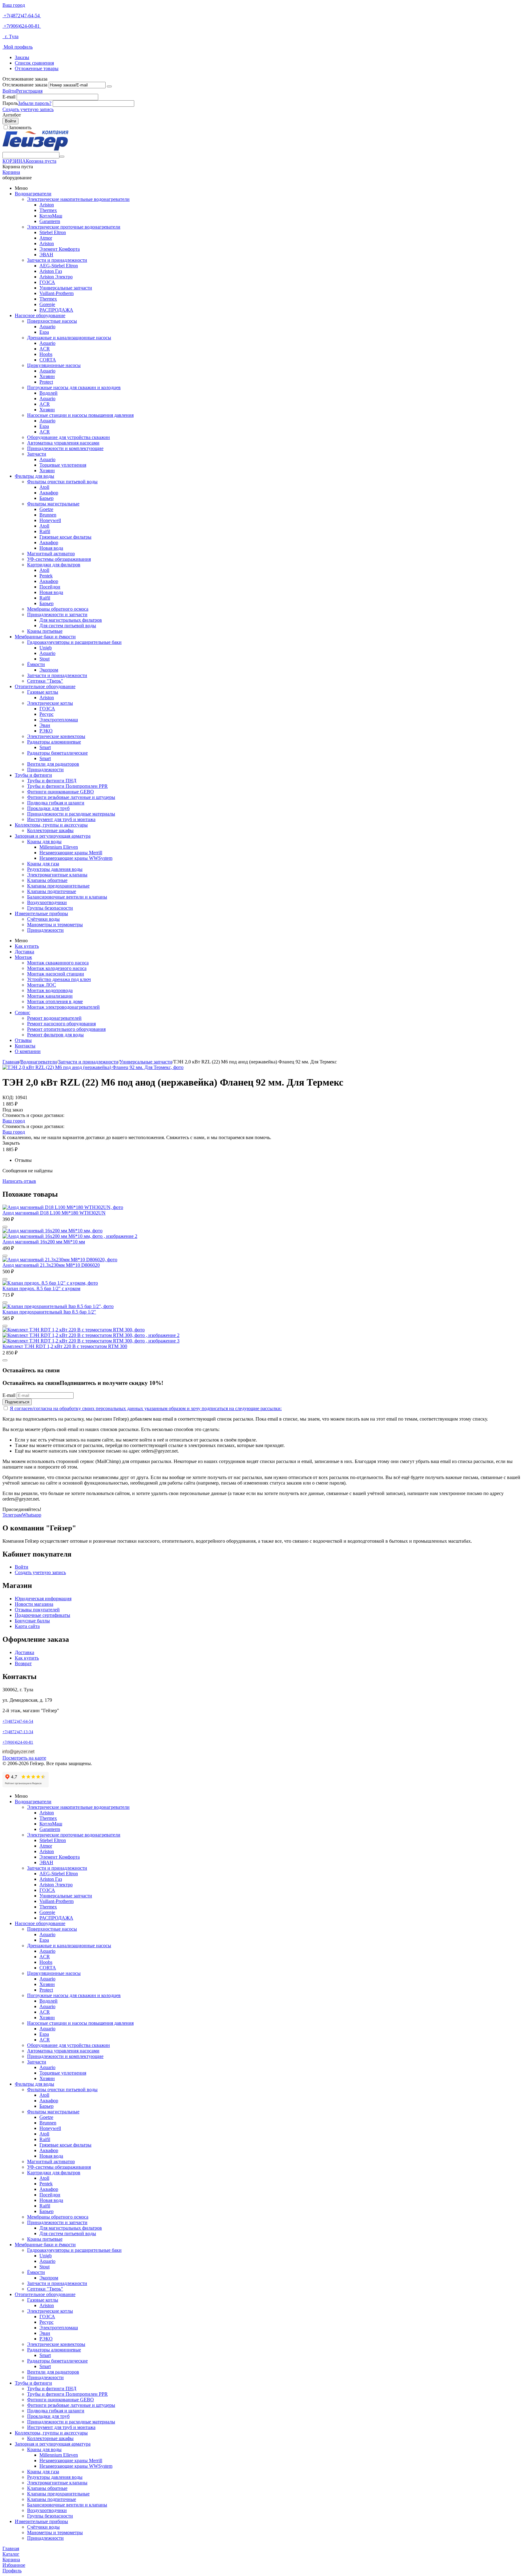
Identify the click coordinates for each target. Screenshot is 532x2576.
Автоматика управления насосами (63, 443)
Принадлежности (45, 770)
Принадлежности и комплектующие (65, 448)
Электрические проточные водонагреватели (74, 227)
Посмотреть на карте (24, 1758)
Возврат (23, 1663)
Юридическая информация (43, 1599)
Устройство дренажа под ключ (59, 979)
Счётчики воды (43, 919)
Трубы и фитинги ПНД (52, 781)
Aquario (47, 327)
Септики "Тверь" (45, 681)
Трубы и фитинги (33, 775)
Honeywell (50, 520)
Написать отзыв (19, 1181)
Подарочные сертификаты (42, 1615)
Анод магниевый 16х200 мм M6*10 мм (44, 1242)
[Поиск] (62, 157)
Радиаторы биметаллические (57, 753)
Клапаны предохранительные (58, 886)
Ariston (47, 205)
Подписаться (17, 1402)
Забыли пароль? (35, 103)
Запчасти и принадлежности (57, 260)
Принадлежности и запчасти (57, 614)
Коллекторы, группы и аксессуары (51, 825)
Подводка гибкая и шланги (56, 803)
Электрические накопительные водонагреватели (78, 199)
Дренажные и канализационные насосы (69, 338)
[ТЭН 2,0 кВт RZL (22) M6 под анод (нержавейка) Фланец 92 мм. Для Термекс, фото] (93, 1067)
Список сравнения (34, 63)
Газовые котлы (43, 692)
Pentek (46, 576)
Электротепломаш (59, 720)
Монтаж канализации (50, 996)
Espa (44, 332)
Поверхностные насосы (52, 321)
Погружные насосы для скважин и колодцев (74, 387)
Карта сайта (27, 1626)
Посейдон (50, 587)
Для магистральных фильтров (71, 620)
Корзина (11, 172)
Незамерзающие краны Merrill (71, 853)
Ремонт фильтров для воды (55, 1035)
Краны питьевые (45, 631)
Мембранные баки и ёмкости (45, 637)
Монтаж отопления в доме (55, 1001)
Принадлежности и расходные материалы (71, 814)
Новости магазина (34, 1604)
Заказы (22, 57)
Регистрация (29, 91)
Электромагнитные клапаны (57, 875)
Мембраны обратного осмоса (58, 609)
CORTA (48, 360)
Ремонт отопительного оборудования (66, 1029)
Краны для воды (44, 841)
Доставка (24, 952)
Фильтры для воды (34, 476)
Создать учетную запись (28, 109)
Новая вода (51, 548)
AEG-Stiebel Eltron (59, 266)
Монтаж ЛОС (42, 985)
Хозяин (47, 376)
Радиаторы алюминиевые (54, 742)
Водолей (48, 393)
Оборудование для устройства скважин (69, 437)
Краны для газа (43, 864)
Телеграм (12, 1515)
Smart (45, 747)
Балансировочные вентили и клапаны (67, 897)
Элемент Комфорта (60, 249)
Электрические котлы (50, 703)
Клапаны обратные (47, 880)
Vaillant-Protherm (56, 293)
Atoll (44, 487)
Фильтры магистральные (53, 504)
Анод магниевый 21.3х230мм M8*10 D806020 (51, 1265)
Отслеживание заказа (25, 85)
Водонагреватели (33, 194)
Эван (45, 725)
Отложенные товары (37, 68)
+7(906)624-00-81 (22, 26)
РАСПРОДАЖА (56, 310)
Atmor (46, 238)
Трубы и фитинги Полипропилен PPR (67, 786)
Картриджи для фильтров (54, 565)
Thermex (48, 210)
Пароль (10, 103)
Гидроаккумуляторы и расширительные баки (74, 642)
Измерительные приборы (41, 913)
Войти (9, 91)
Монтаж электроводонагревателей (63, 1007)
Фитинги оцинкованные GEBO (60, 792)
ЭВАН (46, 255)
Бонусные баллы (32, 1621)
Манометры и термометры (55, 925)
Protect (46, 382)
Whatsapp (32, 1515)
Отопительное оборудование (45, 686)
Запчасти (37, 454)
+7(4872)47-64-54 (22, 16)
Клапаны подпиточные (52, 891)
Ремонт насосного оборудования (61, 1024)
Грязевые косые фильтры (65, 537)
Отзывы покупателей (37, 1610)
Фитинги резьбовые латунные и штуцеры (71, 797)
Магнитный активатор (51, 554)
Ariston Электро (56, 277)
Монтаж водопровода (50, 990)
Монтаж (23, 957)
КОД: (8, 1097)
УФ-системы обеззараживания (59, 559)
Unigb (46, 648)
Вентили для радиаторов (53, 764)
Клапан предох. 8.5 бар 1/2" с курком (41, 1288)
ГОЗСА (47, 282)
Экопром (49, 670)
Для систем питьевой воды (68, 626)
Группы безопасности (50, 908)
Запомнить (20, 128)
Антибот (12, 115)
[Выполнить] (109, 86)
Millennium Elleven (59, 847)
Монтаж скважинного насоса (58, 963)
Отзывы (23, 1040)
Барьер (46, 498)
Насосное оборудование (40, 315)
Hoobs (46, 354)
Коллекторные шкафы (50, 830)
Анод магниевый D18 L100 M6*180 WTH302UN (54, 1213)
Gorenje (47, 304)
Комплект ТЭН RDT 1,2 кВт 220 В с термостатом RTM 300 (65, 1346)
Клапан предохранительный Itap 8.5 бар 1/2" (49, 1312)
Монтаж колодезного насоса (57, 968)
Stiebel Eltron (53, 232)
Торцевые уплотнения (63, 465)
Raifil (45, 531)
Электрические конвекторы (56, 736)
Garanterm (50, 221)
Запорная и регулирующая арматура (53, 836)
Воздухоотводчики (47, 902)
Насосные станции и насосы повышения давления (80, 415)
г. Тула (10, 36)
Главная (11, 1062)
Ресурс (46, 714)
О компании (28, 1051)
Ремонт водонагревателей (54, 1018)
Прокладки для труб (48, 808)
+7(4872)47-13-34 (18, 1732)
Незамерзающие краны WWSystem (76, 858)
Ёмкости (36, 664)
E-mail (9, 97)
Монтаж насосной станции (56, 974)
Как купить (27, 946)
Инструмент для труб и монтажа (61, 819)
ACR (45, 349)
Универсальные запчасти (66, 288)
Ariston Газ (51, 271)
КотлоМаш (51, 216)
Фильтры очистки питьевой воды (62, 482)
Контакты (25, 1046)
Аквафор (49, 493)
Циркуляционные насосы (54, 365)
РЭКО (46, 731)
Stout (44, 659)
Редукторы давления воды (55, 869)
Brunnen (48, 515)
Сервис (22, 1013)
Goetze (46, 509)
